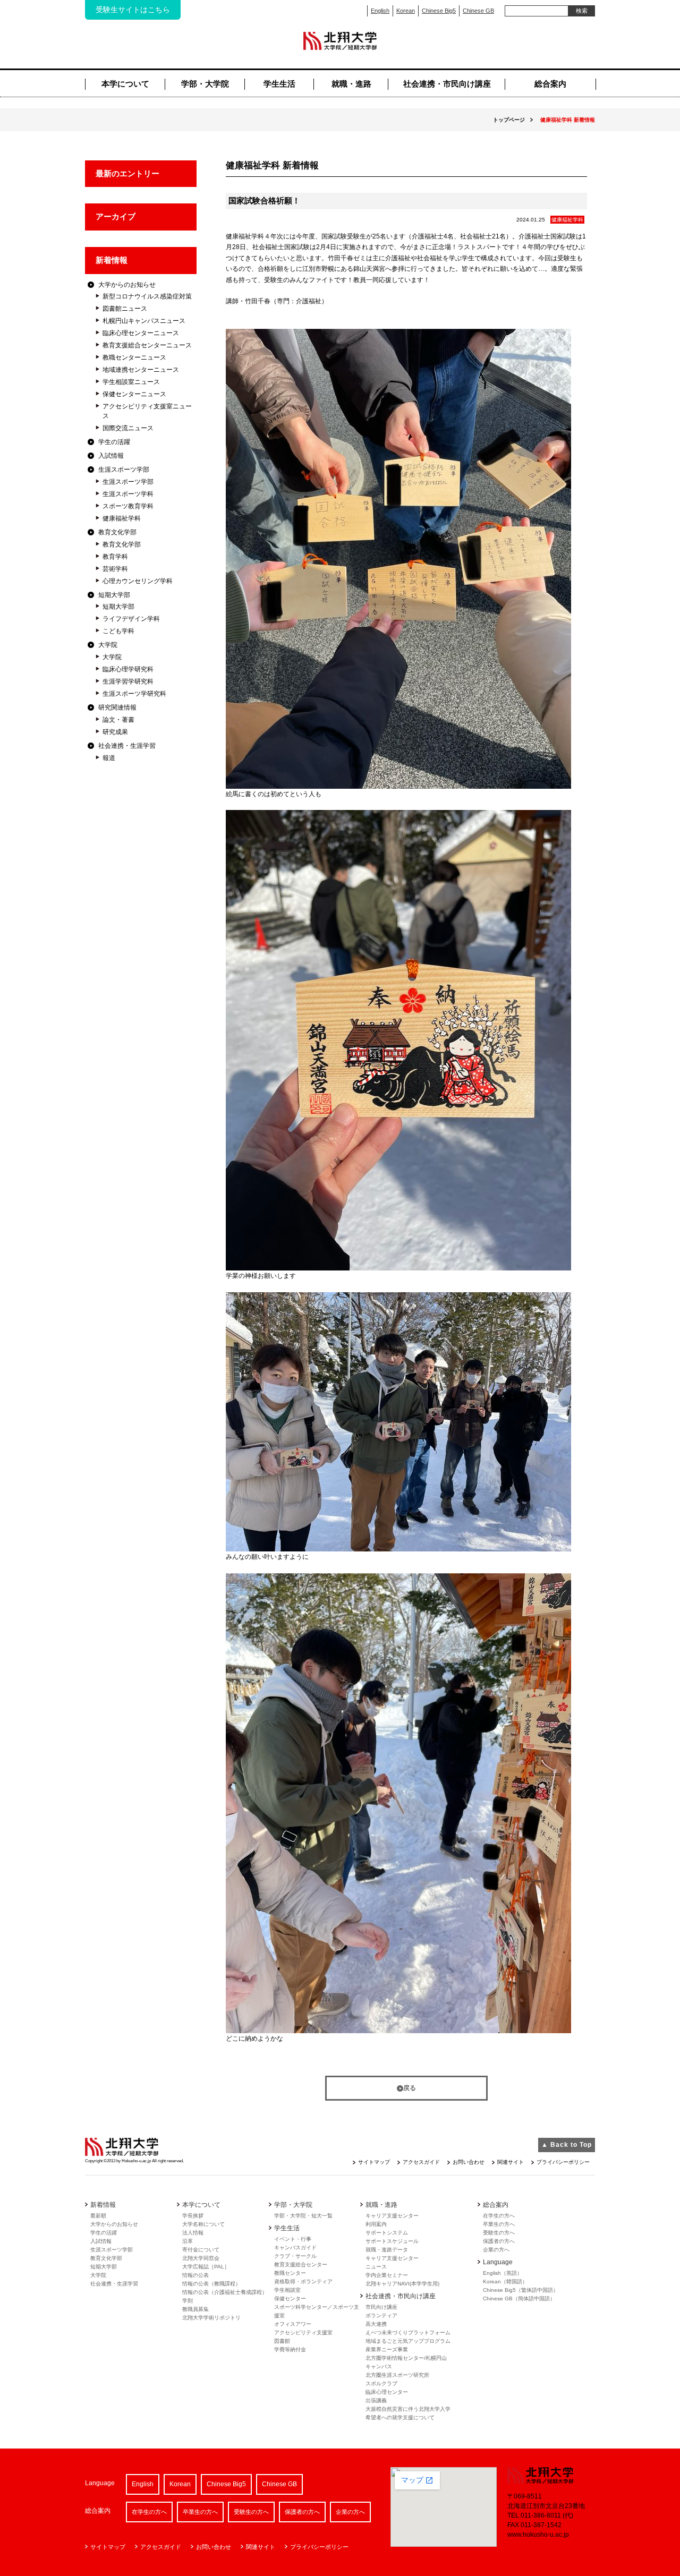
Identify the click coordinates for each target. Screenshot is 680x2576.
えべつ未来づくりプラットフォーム (408, 2332)
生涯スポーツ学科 (128, 494)
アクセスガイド (421, 2162)
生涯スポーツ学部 (124, 470)
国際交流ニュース (128, 428)
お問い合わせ (469, 2162)
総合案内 (550, 84)
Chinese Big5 (439, 11)
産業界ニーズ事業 (387, 2349)
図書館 (282, 2341)
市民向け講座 (381, 2307)
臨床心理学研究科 (128, 669)
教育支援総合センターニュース (147, 345)
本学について (125, 84)
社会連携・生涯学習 (127, 746)
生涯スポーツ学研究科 (134, 694)
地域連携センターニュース (141, 370)
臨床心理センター (387, 2392)
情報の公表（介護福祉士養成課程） (225, 2292)
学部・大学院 (205, 84)
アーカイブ (116, 216)
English (380, 11)
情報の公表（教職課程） (211, 2284)
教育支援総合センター (301, 2264)
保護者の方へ (499, 2241)
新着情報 (112, 260)
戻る (410, 2088)
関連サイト (511, 2162)
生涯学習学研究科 (128, 681)
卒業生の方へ (499, 2224)
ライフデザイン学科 (131, 619)
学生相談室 (287, 2290)
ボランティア (381, 2315)
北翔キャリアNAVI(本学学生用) (402, 2284)
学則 (188, 2301)
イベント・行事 (293, 2239)
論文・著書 (118, 720)
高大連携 (376, 2324)
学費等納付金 (290, 2349)
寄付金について (201, 2250)
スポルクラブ (381, 2383)
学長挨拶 (193, 2216)
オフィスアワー (293, 2324)
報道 (109, 758)
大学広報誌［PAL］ (206, 2267)
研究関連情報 (117, 707)
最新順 (98, 2216)
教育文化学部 (117, 532)
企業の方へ (496, 2250)
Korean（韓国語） (505, 2281)
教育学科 (115, 557)
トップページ (509, 120)
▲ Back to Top (567, 2145)
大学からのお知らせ (127, 285)
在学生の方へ (499, 2216)
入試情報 (111, 456)
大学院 (108, 645)
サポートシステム (387, 2233)
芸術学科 (115, 569)
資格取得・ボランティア (303, 2281)
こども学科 (118, 631)
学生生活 (279, 84)
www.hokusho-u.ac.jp (538, 2535)
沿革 (188, 2241)
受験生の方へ (499, 2233)
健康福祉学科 (122, 518)
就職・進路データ (387, 2250)
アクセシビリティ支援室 (303, 2332)
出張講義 (376, 2400)
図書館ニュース (125, 309)
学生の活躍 (114, 442)
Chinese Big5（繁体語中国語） (521, 2290)
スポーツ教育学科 (128, 506)
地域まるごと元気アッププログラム (408, 2341)
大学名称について (203, 2224)
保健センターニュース (134, 394)
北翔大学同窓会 (201, 2258)
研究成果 (115, 732)
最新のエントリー (127, 173)
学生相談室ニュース (131, 382)
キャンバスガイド (295, 2247)
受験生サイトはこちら (133, 10)
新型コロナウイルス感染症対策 (147, 296)
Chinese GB (478, 11)
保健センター (290, 2298)
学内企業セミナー (387, 2275)
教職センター (290, 2273)
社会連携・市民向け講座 (447, 84)
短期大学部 (114, 595)
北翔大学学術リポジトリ (211, 2318)
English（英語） (503, 2273)
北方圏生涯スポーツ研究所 (397, 2375)
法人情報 (193, 2233)
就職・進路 (351, 84)
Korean (406, 11)
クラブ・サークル (295, 2256)
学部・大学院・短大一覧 (303, 2216)
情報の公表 (195, 2275)
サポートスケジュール (392, 2241)
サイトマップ (374, 2162)
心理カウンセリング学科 (138, 581)
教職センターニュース (134, 357)
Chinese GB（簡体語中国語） (519, 2298)
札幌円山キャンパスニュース (144, 321)
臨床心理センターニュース (141, 333)
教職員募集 (195, 2309)
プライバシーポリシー (563, 2162)
